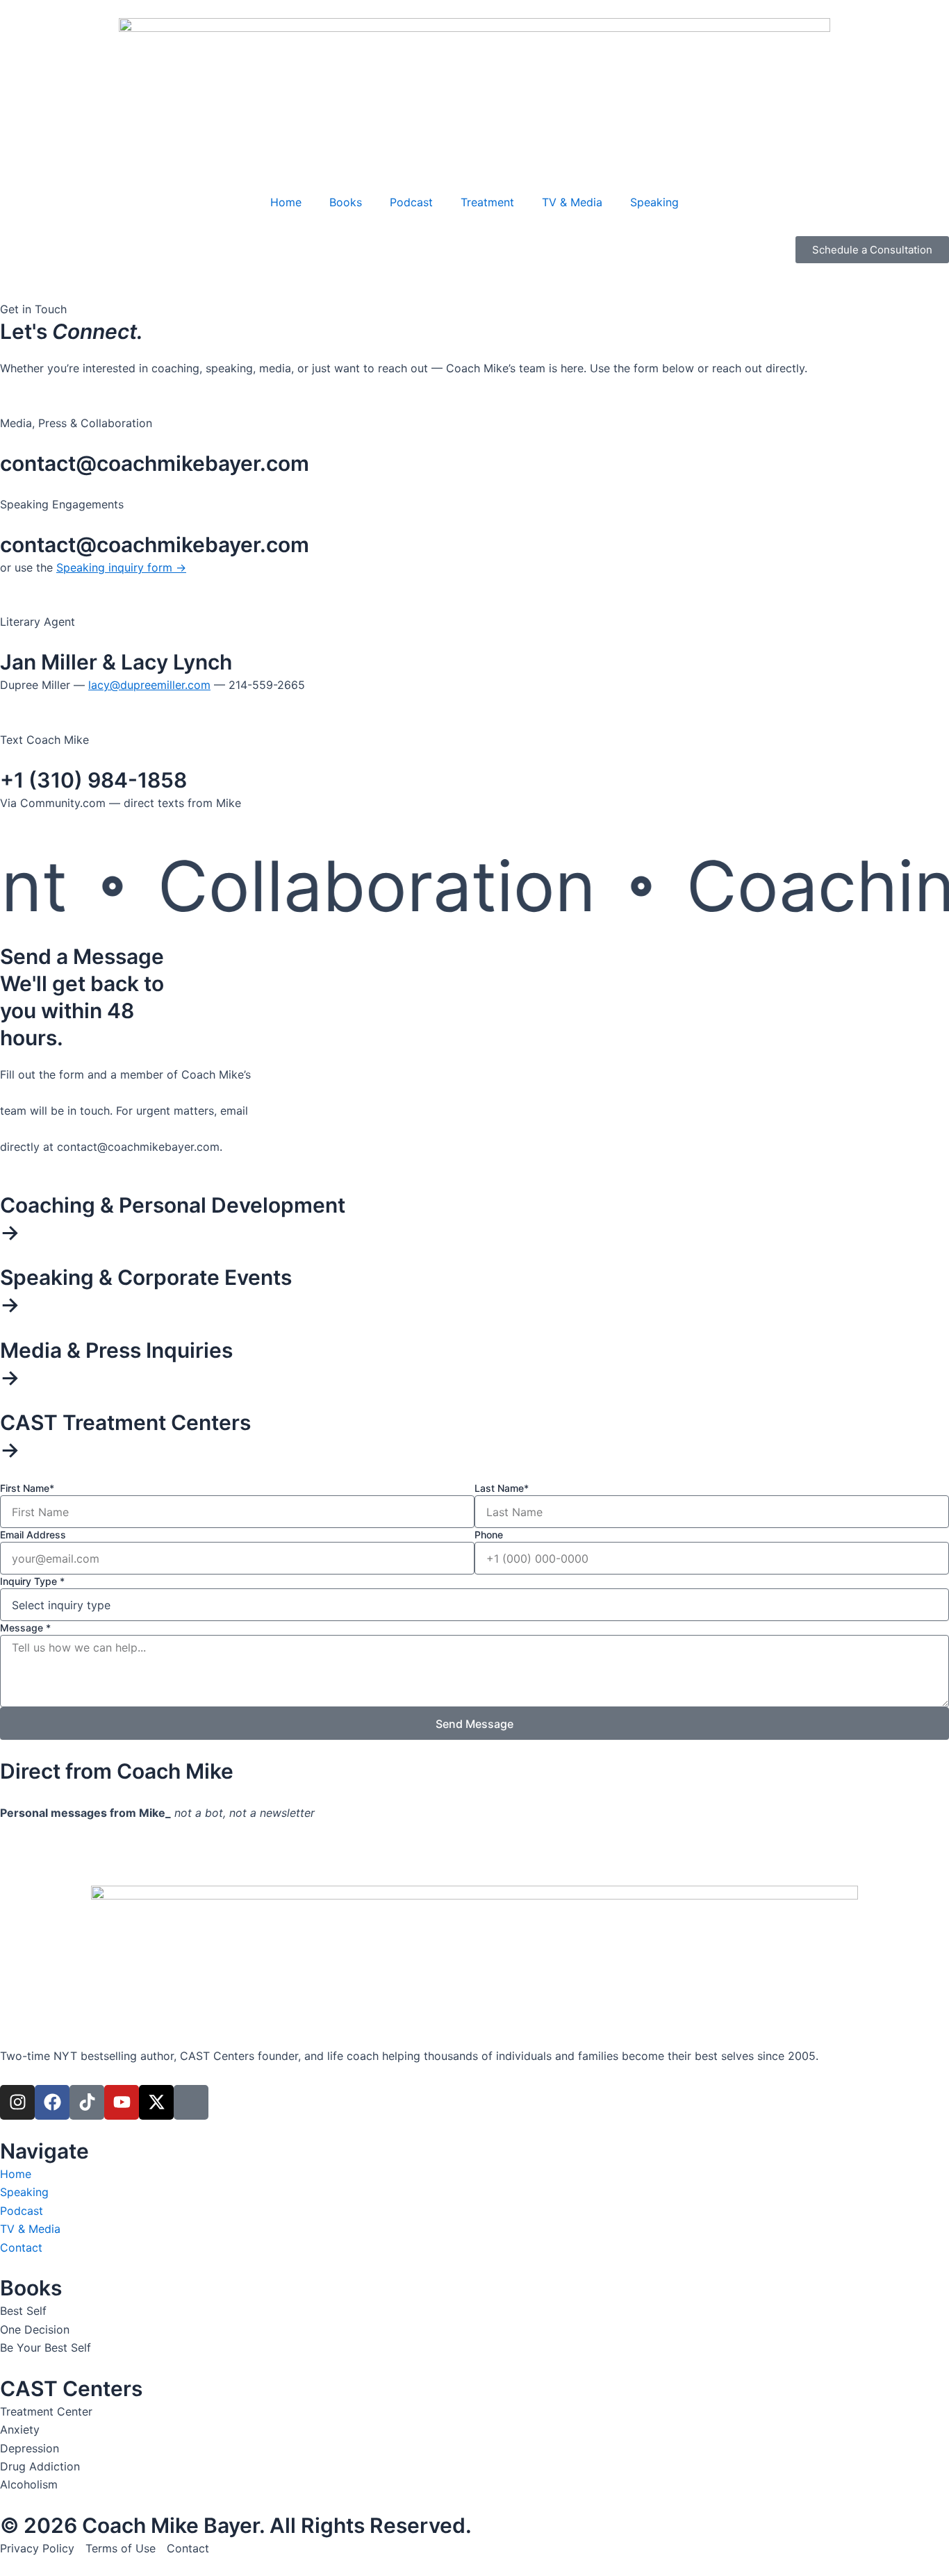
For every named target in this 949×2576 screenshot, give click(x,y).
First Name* (27, 1488)
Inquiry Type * (32, 1581)
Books (346, 202)
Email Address (33, 1535)
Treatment (487, 202)
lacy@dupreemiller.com (149, 685)
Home (286, 202)
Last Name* (502, 1488)
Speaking (654, 202)
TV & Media (572, 202)
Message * (25, 1628)
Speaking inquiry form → (121, 567)
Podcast (411, 202)
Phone (489, 1535)
